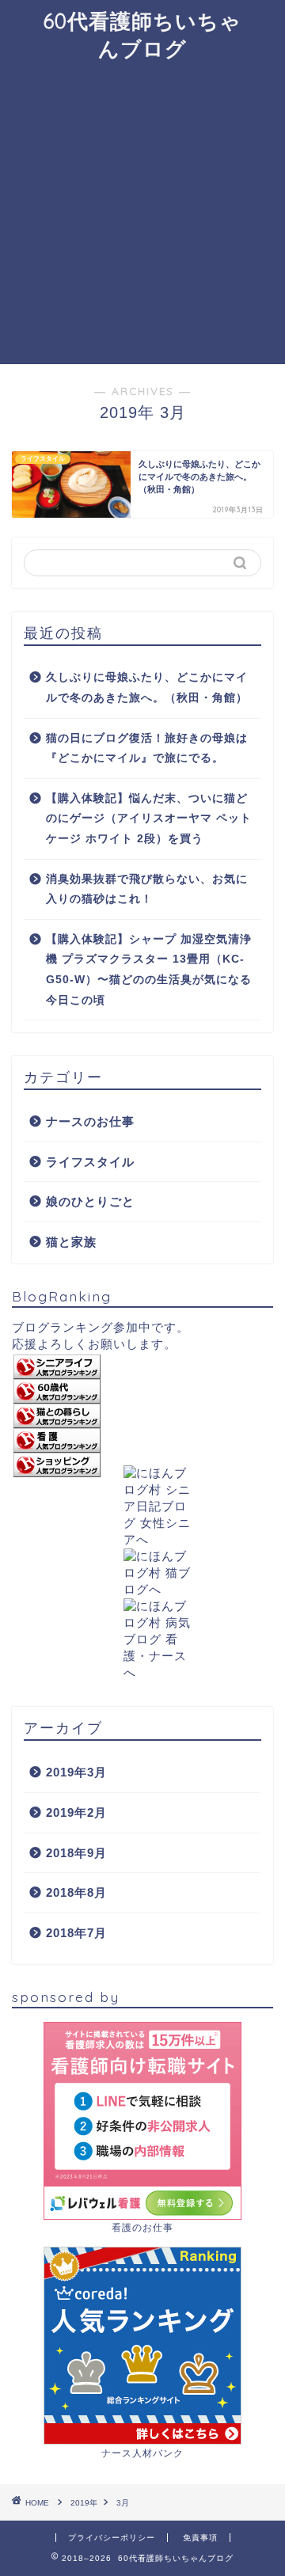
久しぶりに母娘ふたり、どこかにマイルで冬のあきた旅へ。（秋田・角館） (147, 688)
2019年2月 (76, 1812)
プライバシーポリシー (112, 2538)
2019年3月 (76, 1772)
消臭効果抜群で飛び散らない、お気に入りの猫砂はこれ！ (147, 889)
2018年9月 (76, 1853)
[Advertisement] (142, 214)
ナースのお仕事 (90, 1121)
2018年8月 (76, 1892)
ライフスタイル (90, 1162)
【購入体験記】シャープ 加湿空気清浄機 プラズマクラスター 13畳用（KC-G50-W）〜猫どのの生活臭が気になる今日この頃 (149, 970)
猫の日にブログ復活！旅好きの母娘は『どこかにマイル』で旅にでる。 (147, 748)
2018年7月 (76, 1933)
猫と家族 (71, 1242)
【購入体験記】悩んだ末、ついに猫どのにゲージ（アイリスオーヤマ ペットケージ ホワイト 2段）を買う (149, 819)
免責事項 (200, 2538)
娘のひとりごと (90, 1201)
